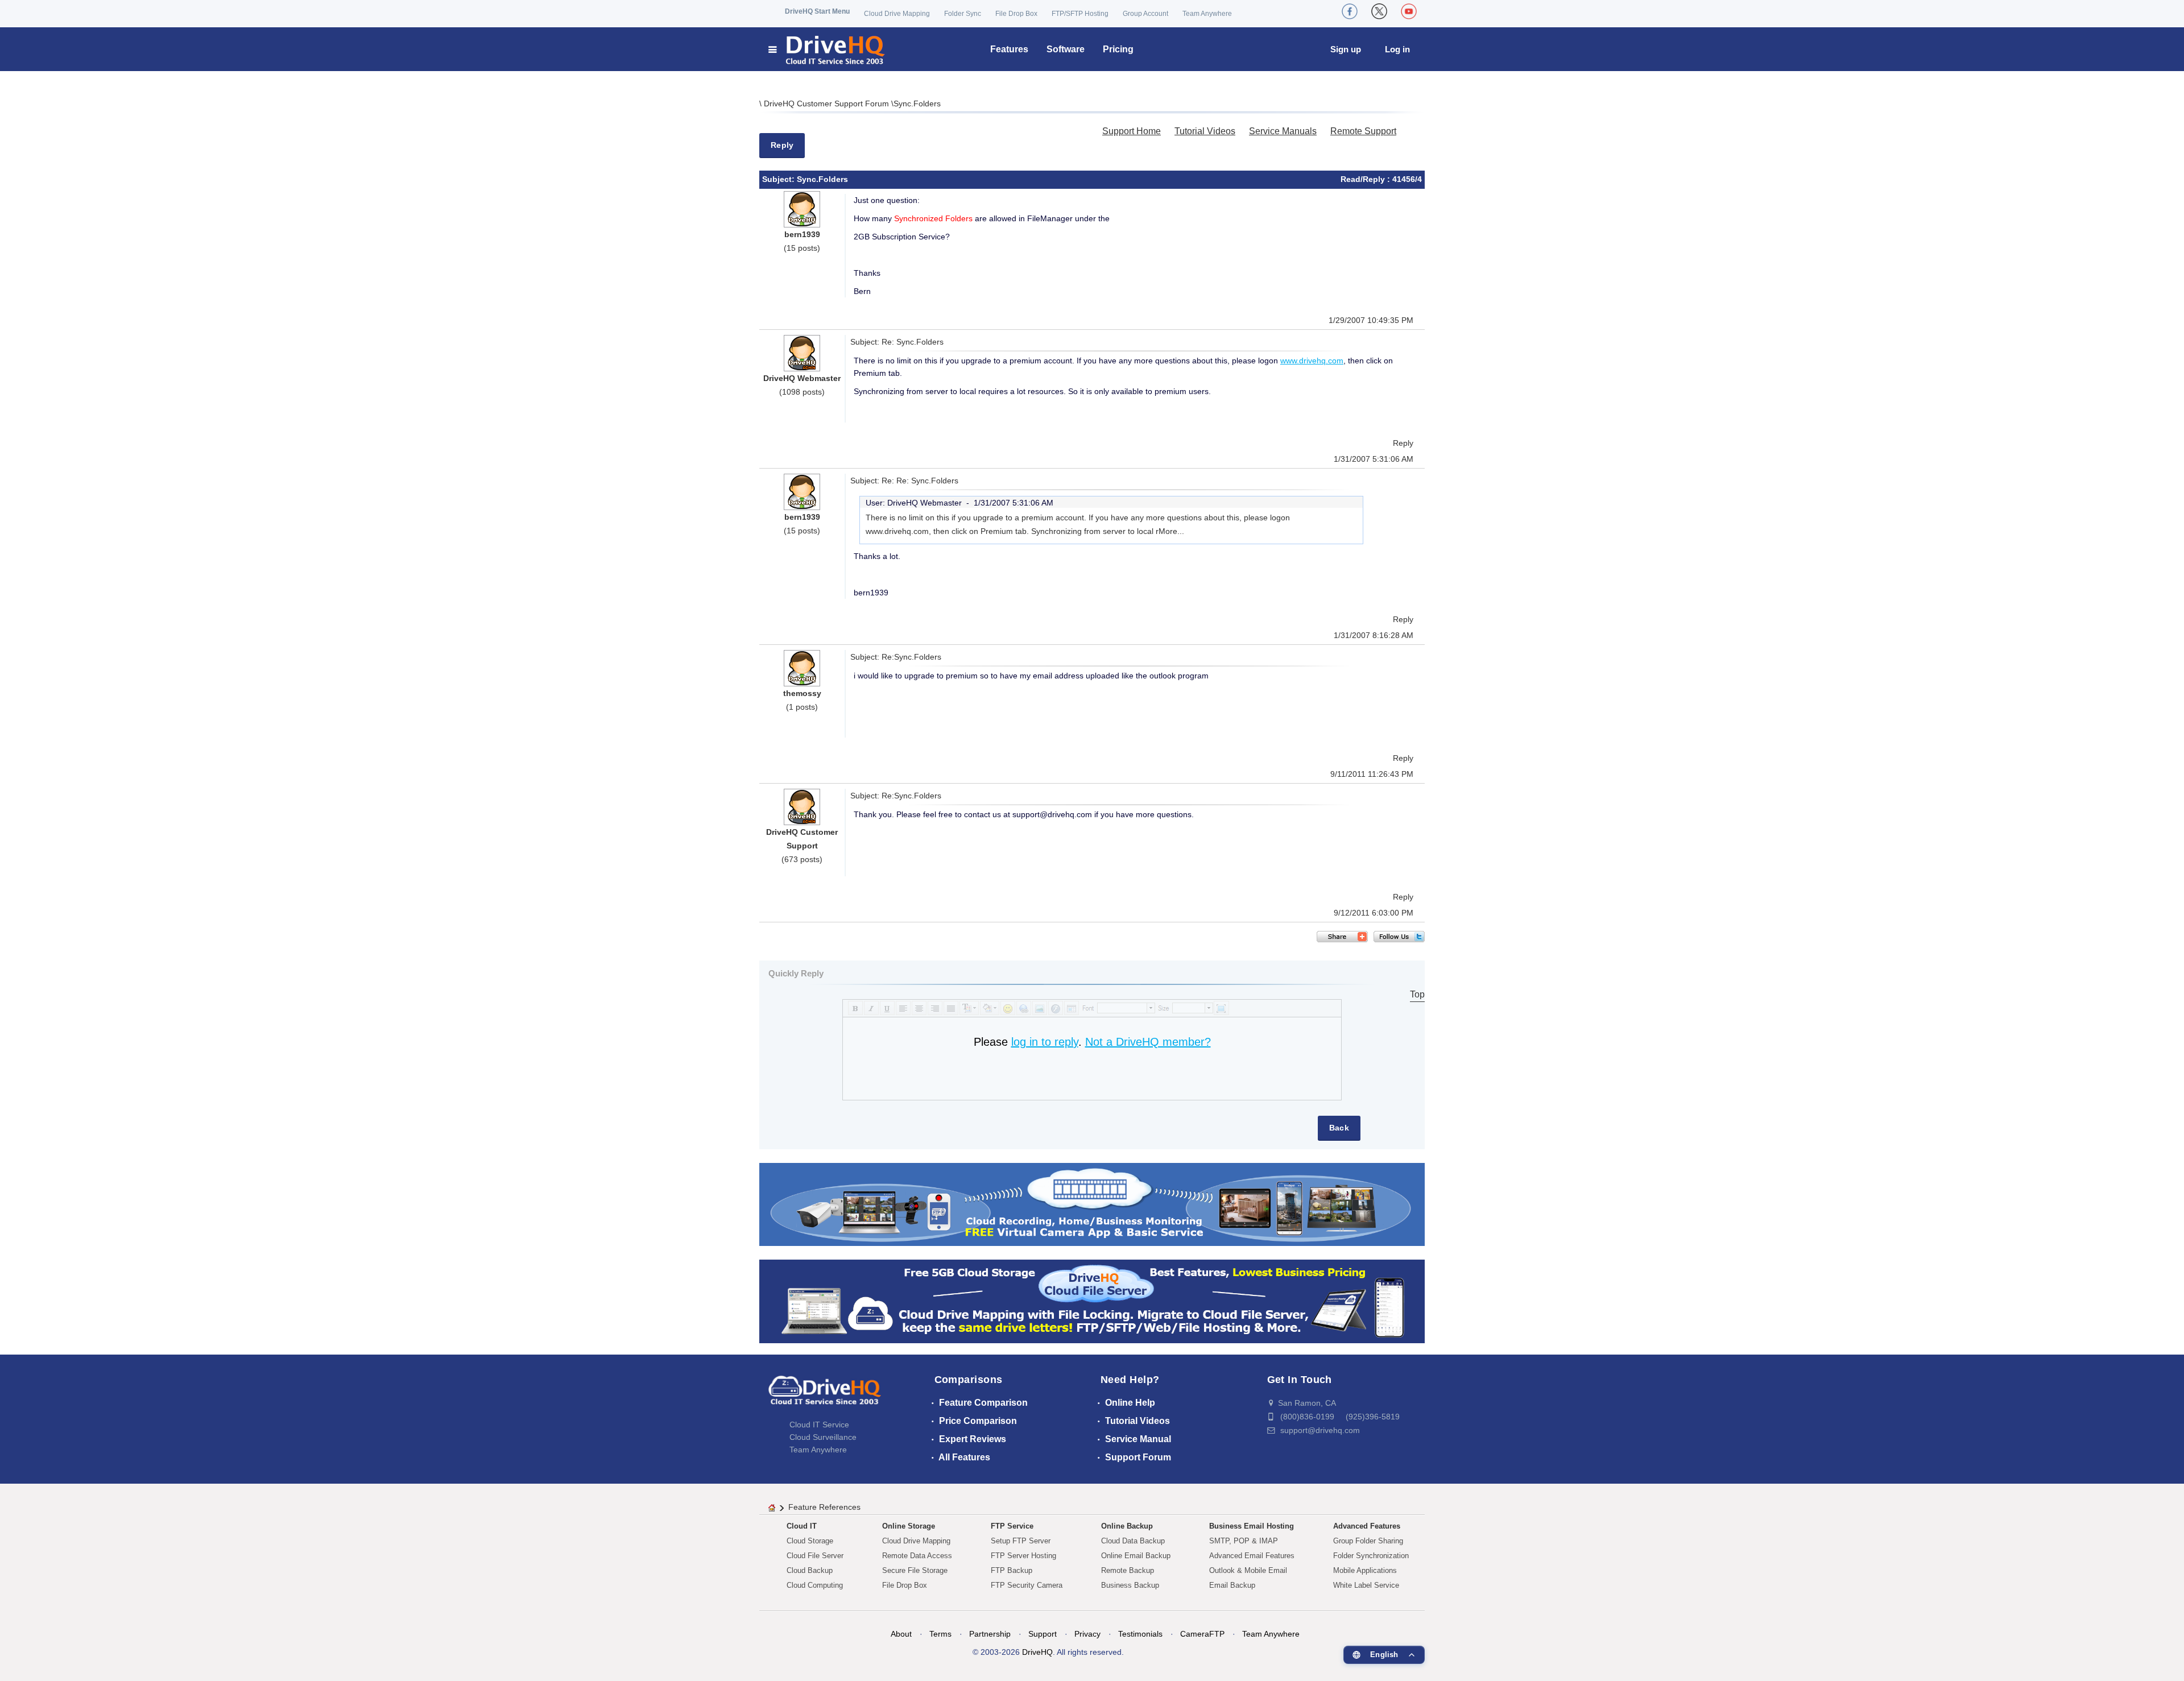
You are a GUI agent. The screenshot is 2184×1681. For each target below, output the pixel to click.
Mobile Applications (1365, 1570)
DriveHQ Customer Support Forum (828, 103)
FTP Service (1012, 1526)
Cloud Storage (810, 1541)
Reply (782, 145)
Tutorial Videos (1205, 131)
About (901, 1634)
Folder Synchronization (1371, 1556)
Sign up (1346, 49)
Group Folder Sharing (1368, 1541)
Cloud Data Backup (1133, 1541)
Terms (940, 1634)
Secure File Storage (915, 1570)
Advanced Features (1367, 1526)
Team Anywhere (1207, 14)
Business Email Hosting (1252, 1526)
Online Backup (1127, 1526)
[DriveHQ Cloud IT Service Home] (827, 49)
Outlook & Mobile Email (1248, 1570)
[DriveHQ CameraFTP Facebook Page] (1350, 11)
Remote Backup (1128, 1570)
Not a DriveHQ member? (1148, 1042)
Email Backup (1232, 1585)
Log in (1397, 49)
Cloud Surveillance (823, 1437)
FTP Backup (1012, 1570)
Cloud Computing (815, 1585)
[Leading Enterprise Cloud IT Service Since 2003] (1092, 1301)
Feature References (824, 1507)
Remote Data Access (917, 1556)
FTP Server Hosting (1023, 1556)
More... (1171, 531)
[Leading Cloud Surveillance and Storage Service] (1092, 1204)
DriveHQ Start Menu (817, 11)
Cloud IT (802, 1526)
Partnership (990, 1634)
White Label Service (1366, 1585)
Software (1066, 49)
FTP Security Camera (1027, 1585)
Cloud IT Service (819, 1425)
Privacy (1087, 1634)
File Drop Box (1016, 14)
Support (1043, 1634)
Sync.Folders (917, 103)
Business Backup (1130, 1585)
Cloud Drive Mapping (897, 14)
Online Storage (909, 1526)
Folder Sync (963, 14)
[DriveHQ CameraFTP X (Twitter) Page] (1379, 11)
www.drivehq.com (1312, 361)
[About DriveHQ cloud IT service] (825, 1396)
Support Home (1132, 131)
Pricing (1118, 49)
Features (1009, 49)
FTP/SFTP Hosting (1080, 14)
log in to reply (1045, 1042)
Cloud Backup (810, 1570)
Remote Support (1363, 131)
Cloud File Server (815, 1556)
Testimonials (1140, 1634)
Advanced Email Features (1252, 1556)
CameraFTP (1202, 1634)
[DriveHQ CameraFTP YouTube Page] (1409, 11)
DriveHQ (1037, 1652)
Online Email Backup (1136, 1556)
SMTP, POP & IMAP (1244, 1541)
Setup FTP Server (1021, 1541)
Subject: (779, 179)
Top (1417, 994)
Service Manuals (1283, 131)
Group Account (1145, 14)
